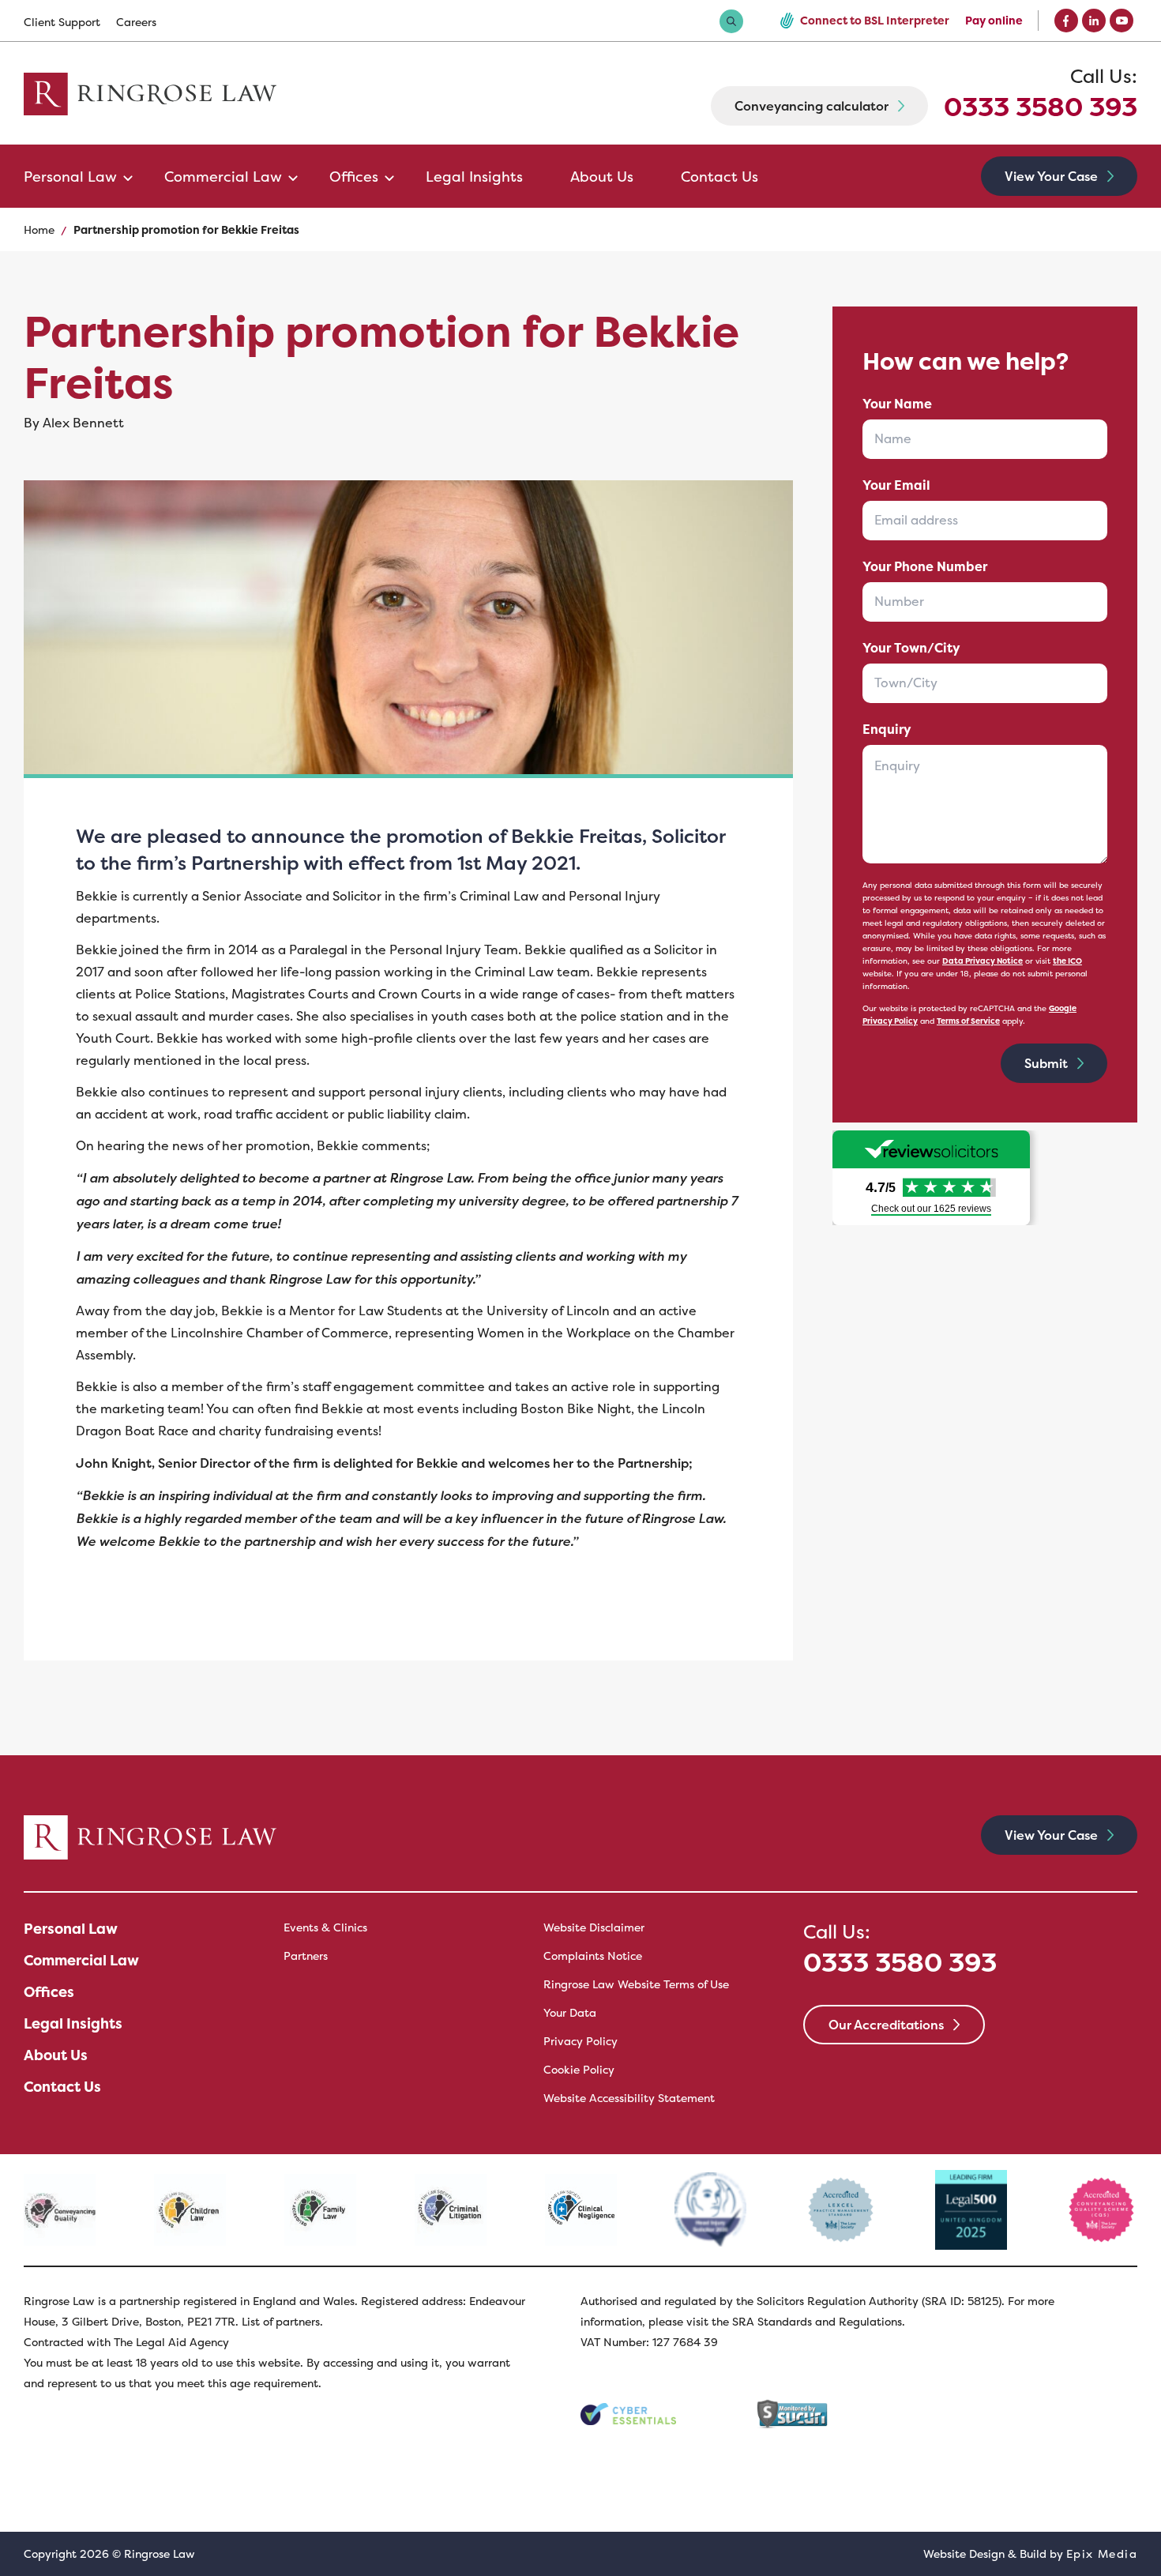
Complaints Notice (593, 1956)
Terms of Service (968, 1021)
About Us (602, 177)
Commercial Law (223, 177)
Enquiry (887, 730)
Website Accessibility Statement (629, 2098)
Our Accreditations (886, 2025)
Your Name (897, 404)
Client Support (62, 22)
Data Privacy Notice (983, 961)
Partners (306, 1956)
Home (39, 230)
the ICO (1067, 961)
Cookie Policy (579, 2070)
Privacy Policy (580, 2041)
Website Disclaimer (594, 1927)
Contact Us (720, 177)
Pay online (994, 21)
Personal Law (70, 177)
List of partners (281, 2322)
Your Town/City (911, 648)
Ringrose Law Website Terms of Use (636, 1984)
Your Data (570, 2013)
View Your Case (1051, 176)
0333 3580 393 (1041, 94)
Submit (1046, 1063)
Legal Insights (474, 177)
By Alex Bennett (74, 423)
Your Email (896, 485)
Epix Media (1102, 2554)
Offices (354, 177)
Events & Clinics (325, 1927)
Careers (136, 22)
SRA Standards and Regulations (817, 2322)
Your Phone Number (925, 567)
